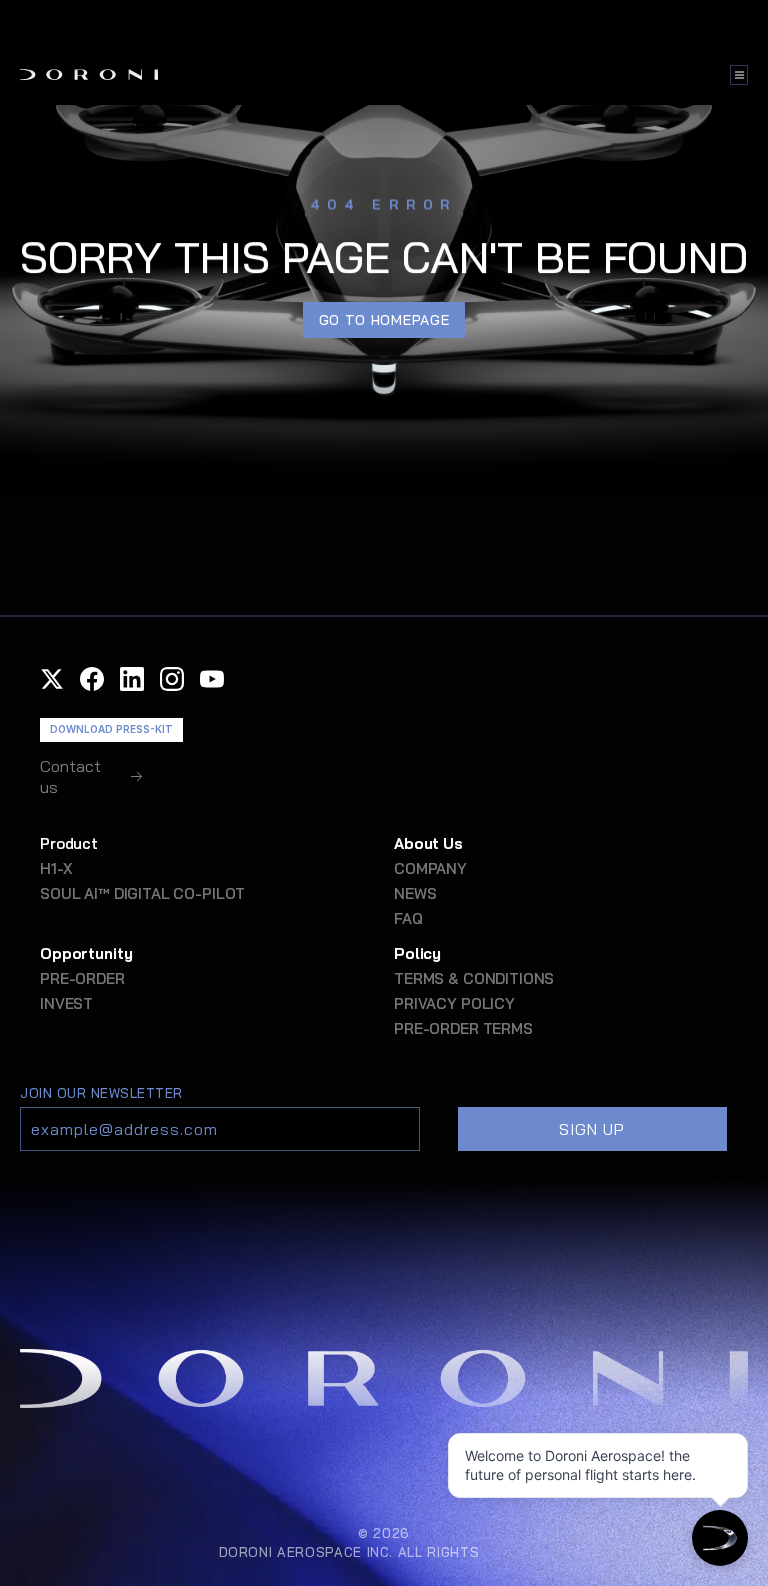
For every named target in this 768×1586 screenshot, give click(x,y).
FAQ (408, 918)
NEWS (415, 893)
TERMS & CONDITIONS (474, 978)
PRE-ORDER (82, 978)
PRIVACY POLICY (454, 1003)
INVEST (66, 1003)
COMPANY (430, 868)
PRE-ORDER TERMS (463, 1028)
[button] (52, 679)
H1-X (55, 868)
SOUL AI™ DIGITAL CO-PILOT (142, 893)
